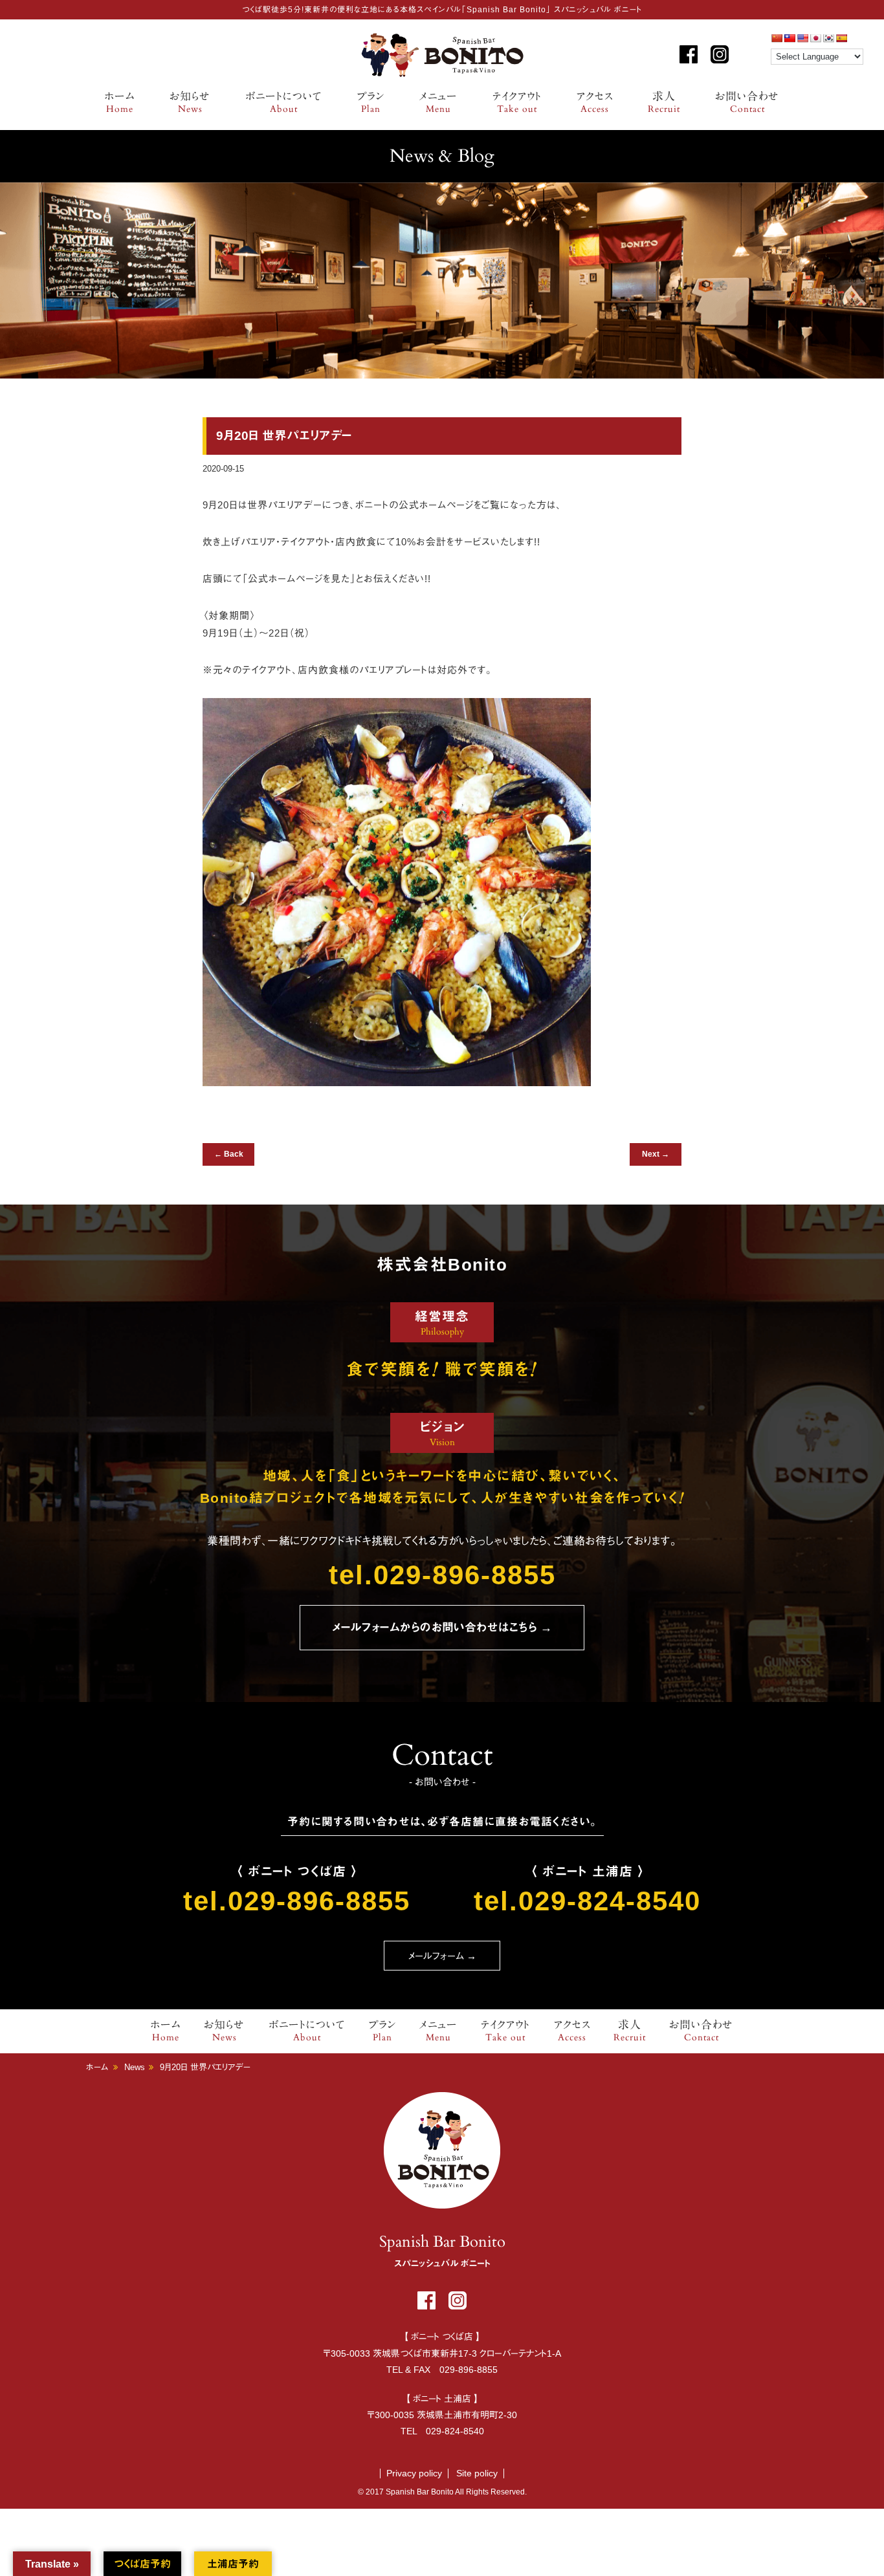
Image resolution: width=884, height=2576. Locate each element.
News (135, 2067)
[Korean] (828, 38)
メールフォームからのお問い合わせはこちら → (442, 1628)
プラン (371, 103)
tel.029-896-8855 (442, 1575)
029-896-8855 (469, 2370)
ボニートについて (284, 103)
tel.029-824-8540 (587, 1901)
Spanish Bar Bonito (442, 55)
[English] (802, 38)
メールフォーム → (442, 1956)
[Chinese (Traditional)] (790, 38)
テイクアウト (517, 103)
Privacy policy (414, 2473)
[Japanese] (815, 38)
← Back (229, 1154)
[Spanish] (841, 38)
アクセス (595, 103)
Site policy (477, 2473)
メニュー (438, 103)
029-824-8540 (455, 2431)
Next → (656, 1154)
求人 (664, 103)
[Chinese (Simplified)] (777, 38)
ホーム (120, 103)
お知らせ (190, 103)
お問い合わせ (747, 103)
